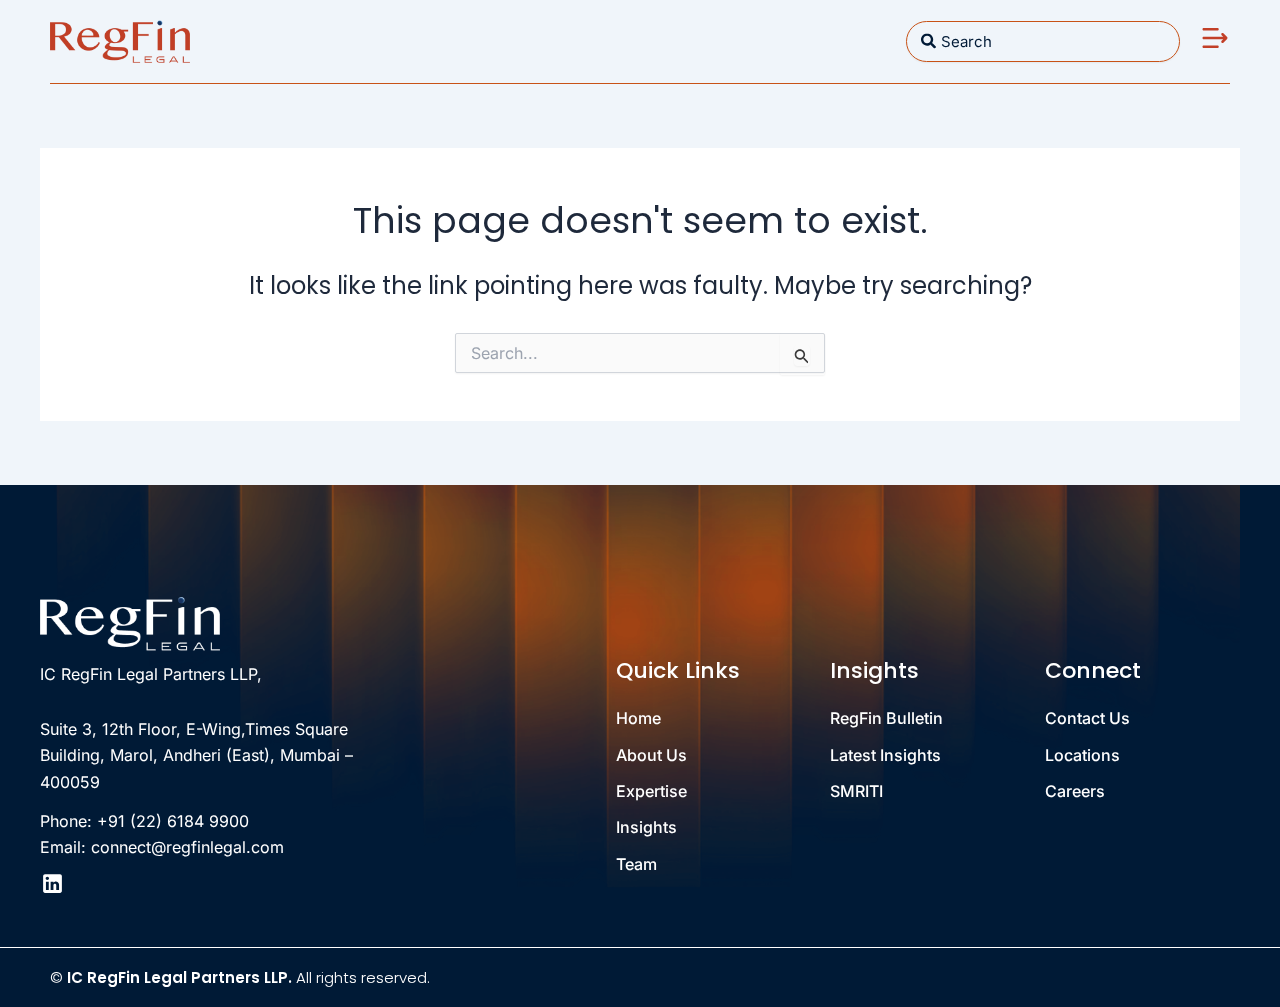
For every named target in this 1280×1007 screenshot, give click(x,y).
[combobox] (1043, 41)
